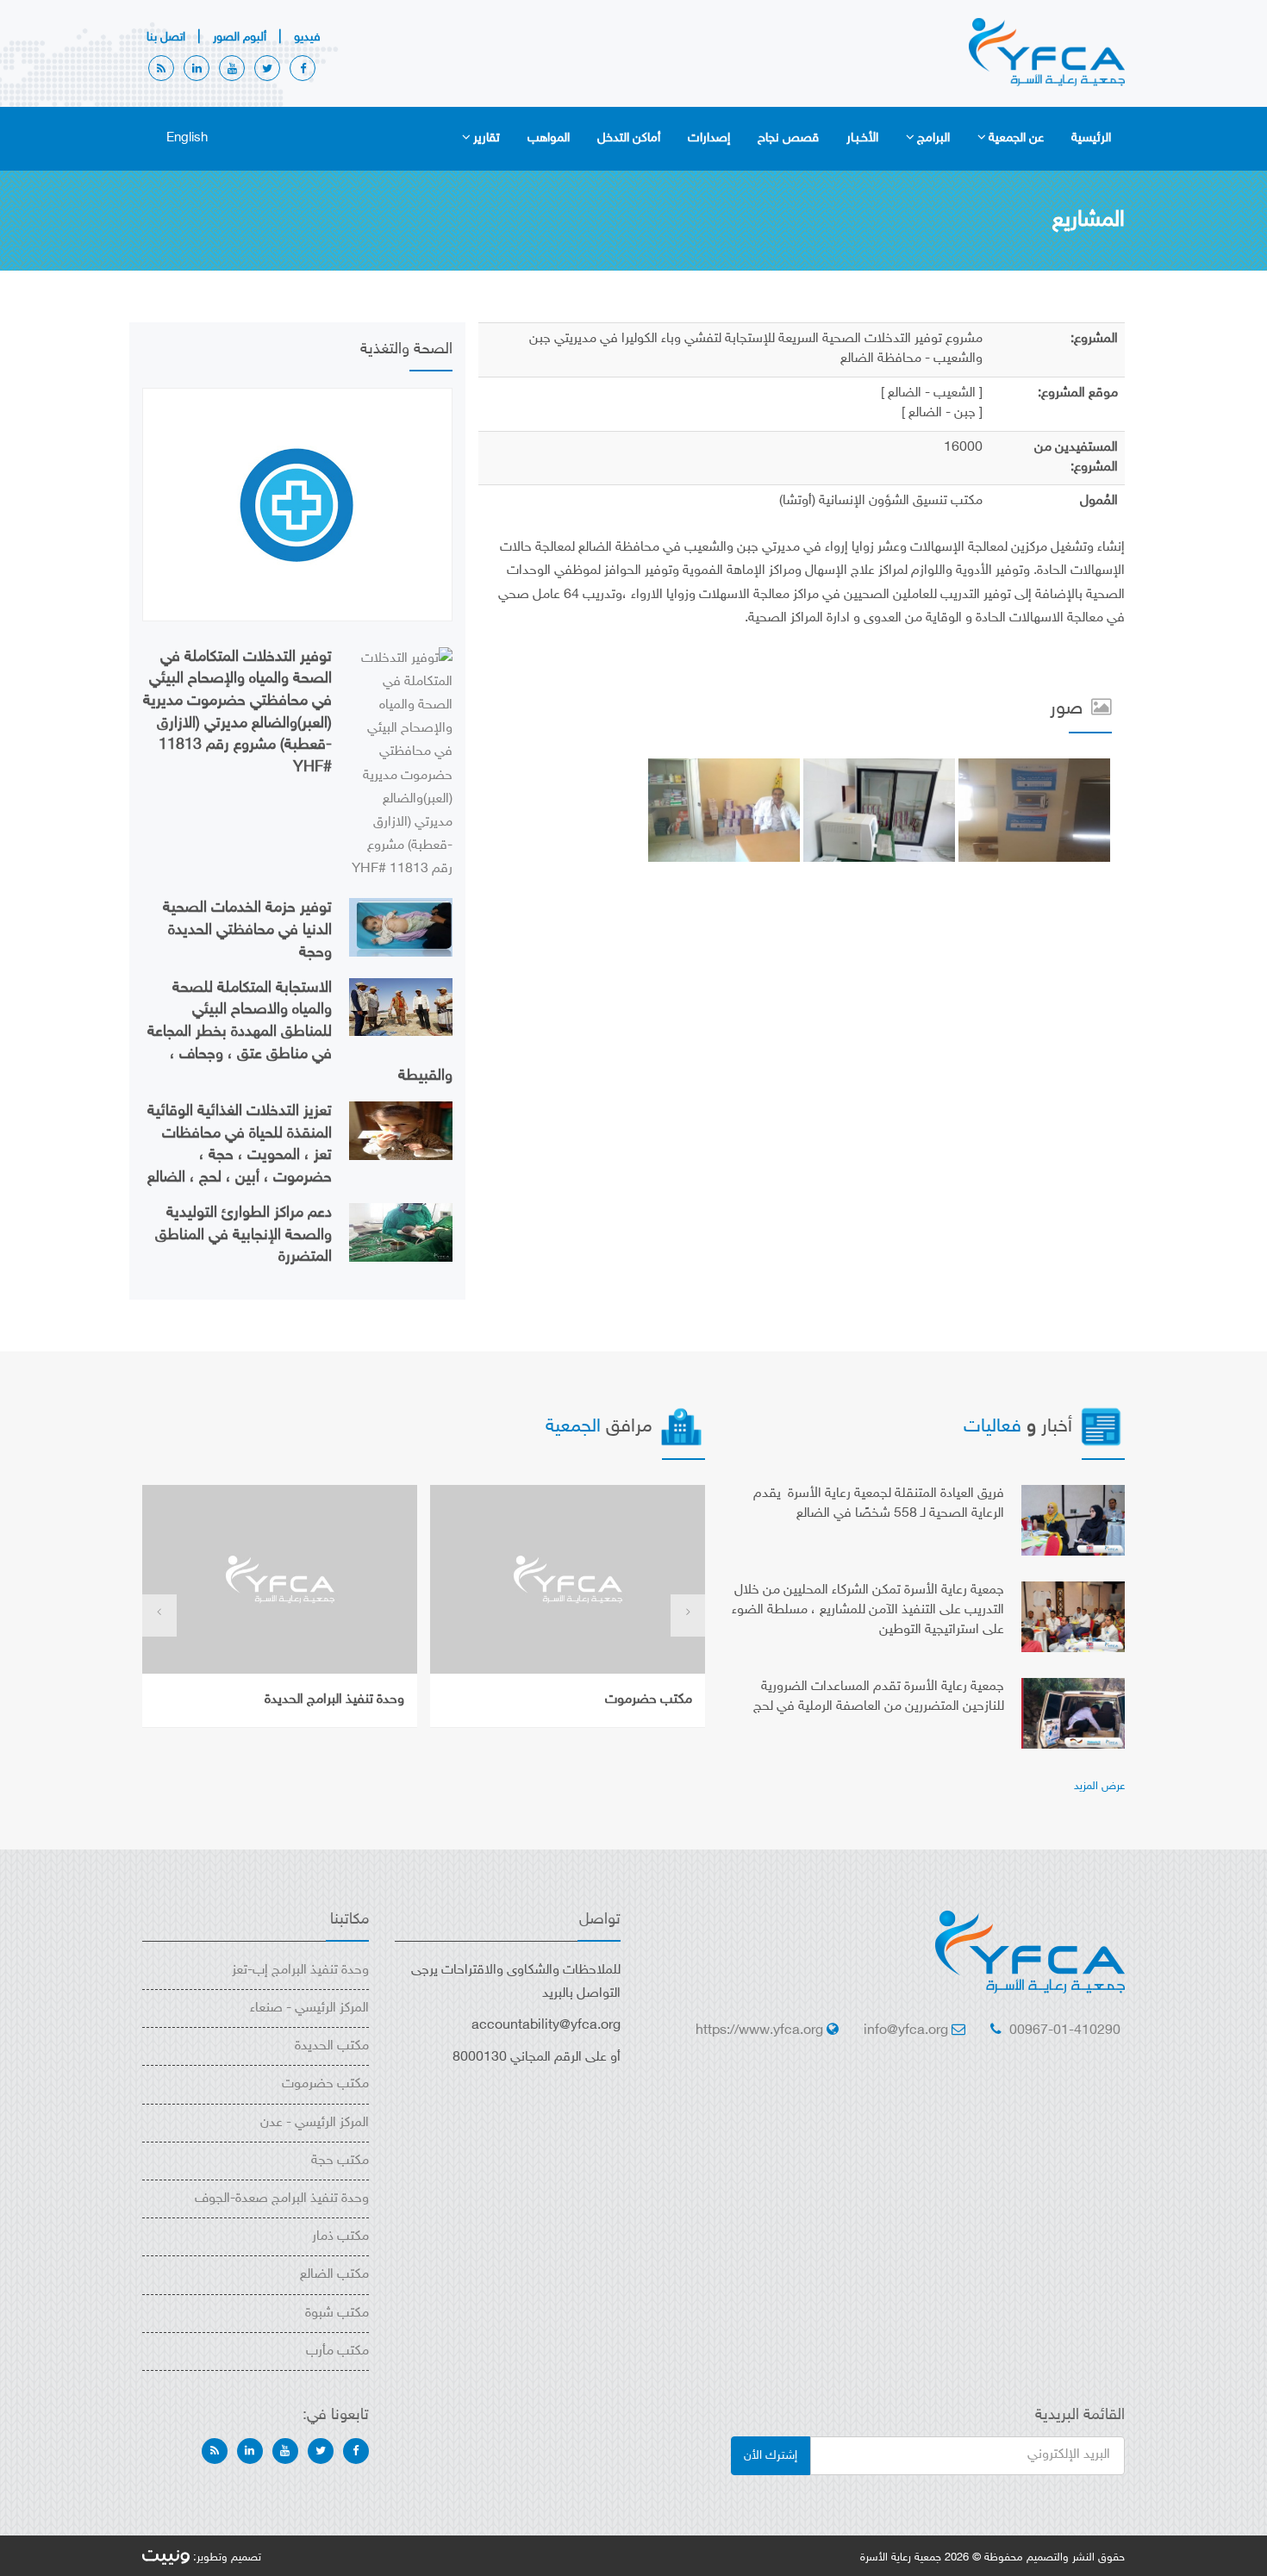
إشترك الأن (771, 2456)
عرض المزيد (1099, 1787)
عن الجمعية (1016, 138)
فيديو (307, 37)
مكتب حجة (340, 2161)
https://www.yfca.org (759, 2031)
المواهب (549, 138)
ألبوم (240, 37)
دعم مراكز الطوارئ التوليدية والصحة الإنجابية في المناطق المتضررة (243, 1235)
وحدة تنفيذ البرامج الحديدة (334, 1700)
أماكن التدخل (629, 138)
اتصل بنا (166, 37)
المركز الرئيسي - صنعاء (309, 2008)
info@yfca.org (906, 2031)
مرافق (602, 1427)
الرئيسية (1091, 138)
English (187, 138)
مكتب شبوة (337, 2314)
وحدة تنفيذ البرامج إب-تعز (300, 1971)
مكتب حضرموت (649, 1700)
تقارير (487, 138)
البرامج (933, 138)
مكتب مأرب (337, 2351)
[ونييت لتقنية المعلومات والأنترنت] (166, 2558)
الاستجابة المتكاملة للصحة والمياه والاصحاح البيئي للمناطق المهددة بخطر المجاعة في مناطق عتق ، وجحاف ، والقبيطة (300, 1033)
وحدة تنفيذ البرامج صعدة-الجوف (282, 2199)
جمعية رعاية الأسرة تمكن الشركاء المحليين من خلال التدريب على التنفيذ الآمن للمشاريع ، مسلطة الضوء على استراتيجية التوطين (868, 1610)
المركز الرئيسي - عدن (315, 2123)
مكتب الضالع (334, 2275)
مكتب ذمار (340, 2237)
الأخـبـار (862, 138)
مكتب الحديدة (332, 2046)
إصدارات (709, 138)
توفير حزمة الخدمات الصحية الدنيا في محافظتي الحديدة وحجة (247, 930)
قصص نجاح (788, 138)
